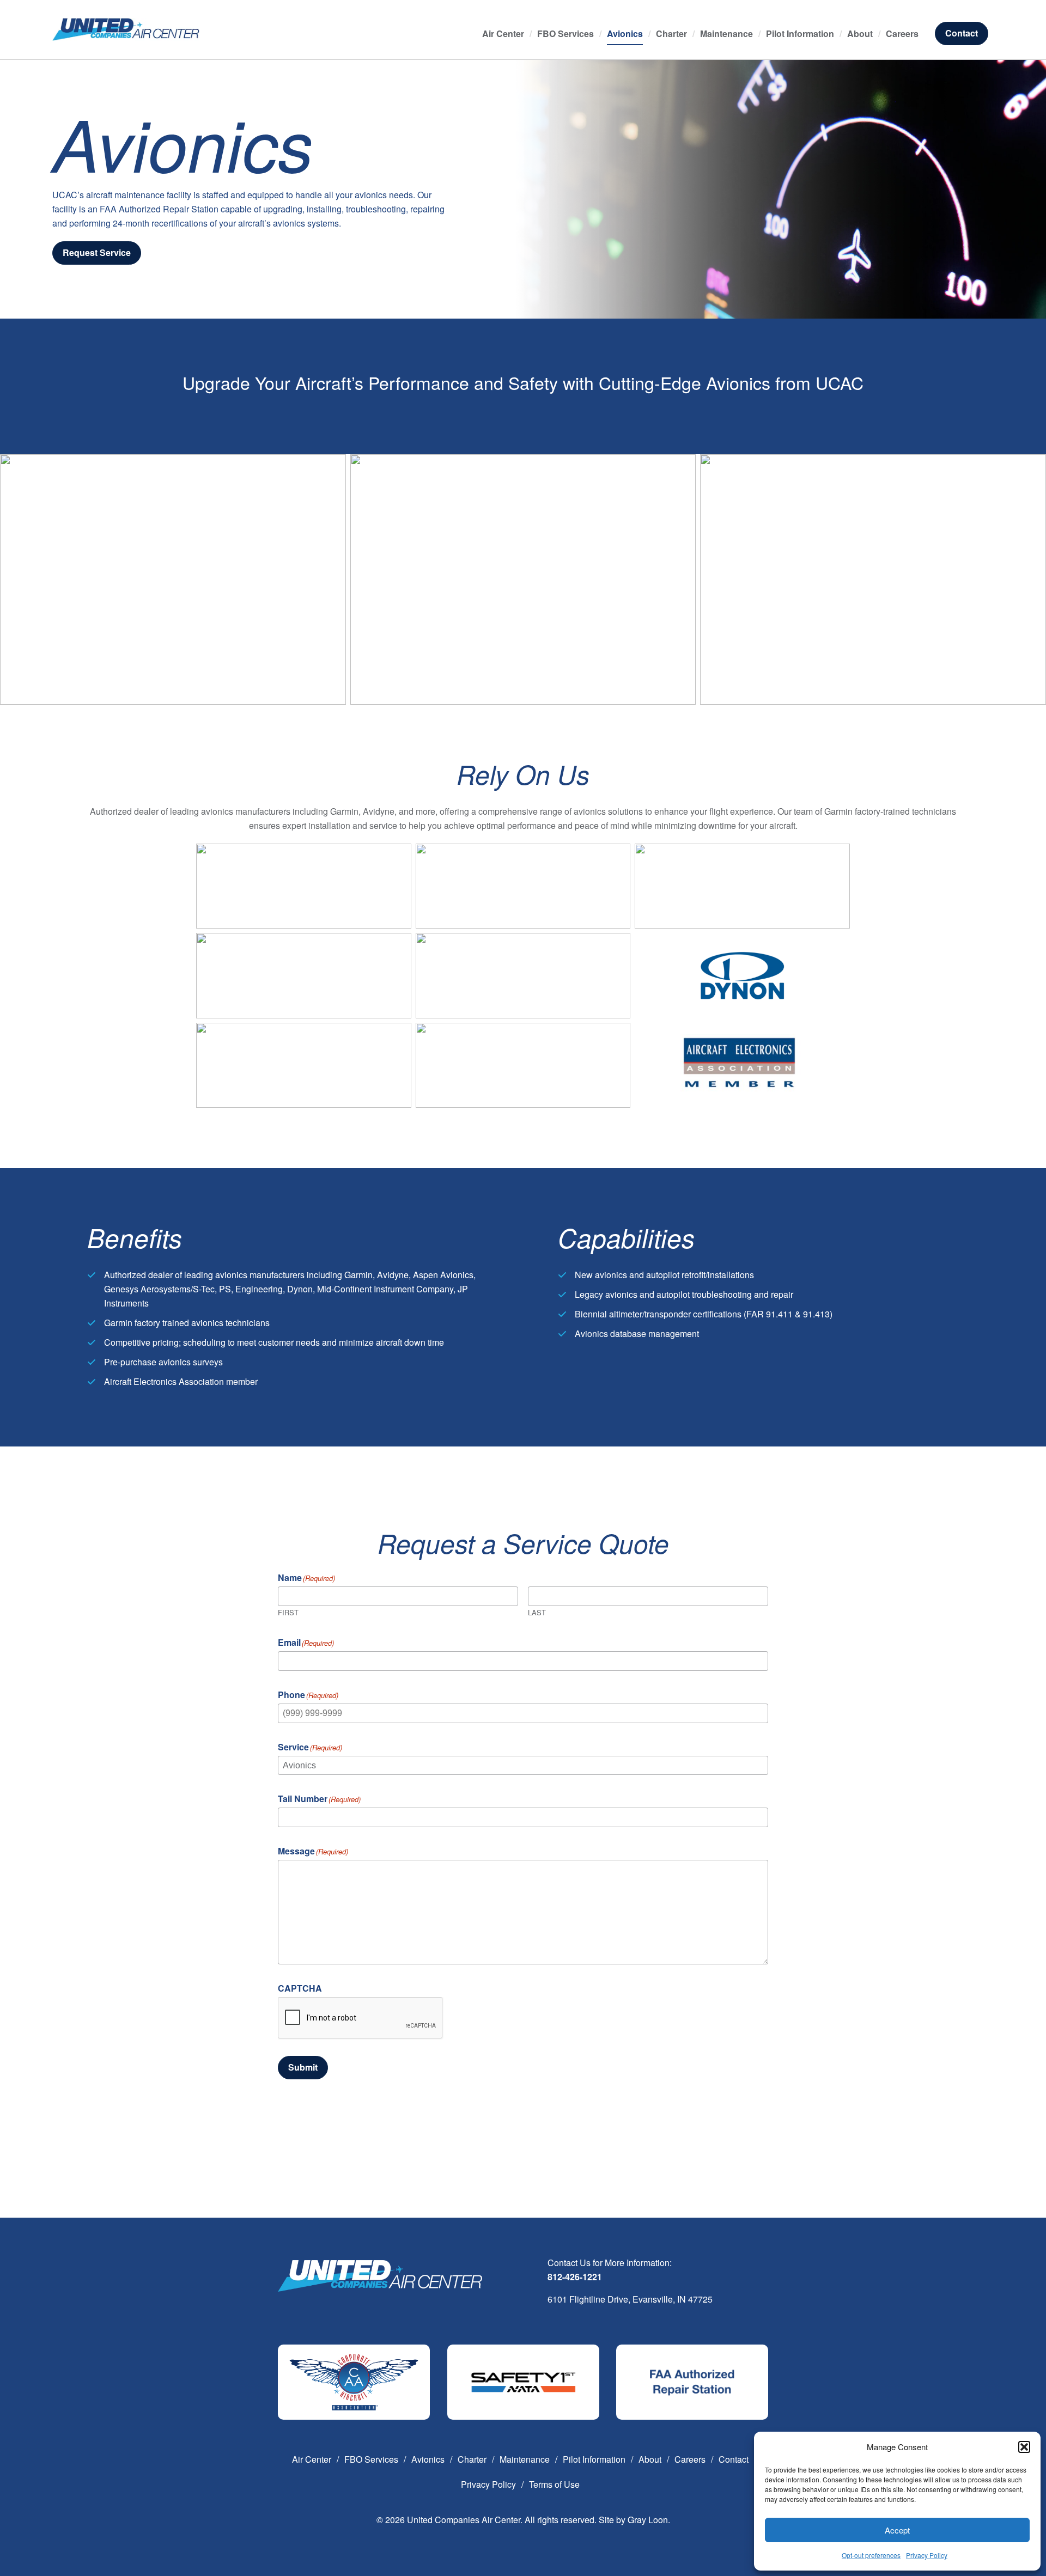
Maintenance (726, 33)
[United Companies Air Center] (126, 28)
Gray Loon (648, 2520)
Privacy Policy (927, 2555)
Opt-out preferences (871, 2555)
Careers (902, 33)
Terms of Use (554, 2484)
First (288, 1611)
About (860, 33)
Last (537, 1611)
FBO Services (565, 33)
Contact (962, 33)
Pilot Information (800, 33)
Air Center (503, 33)
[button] (1024, 2447)
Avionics (625, 33)
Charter (671, 33)
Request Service (97, 252)
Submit (303, 2067)
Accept (897, 2530)
